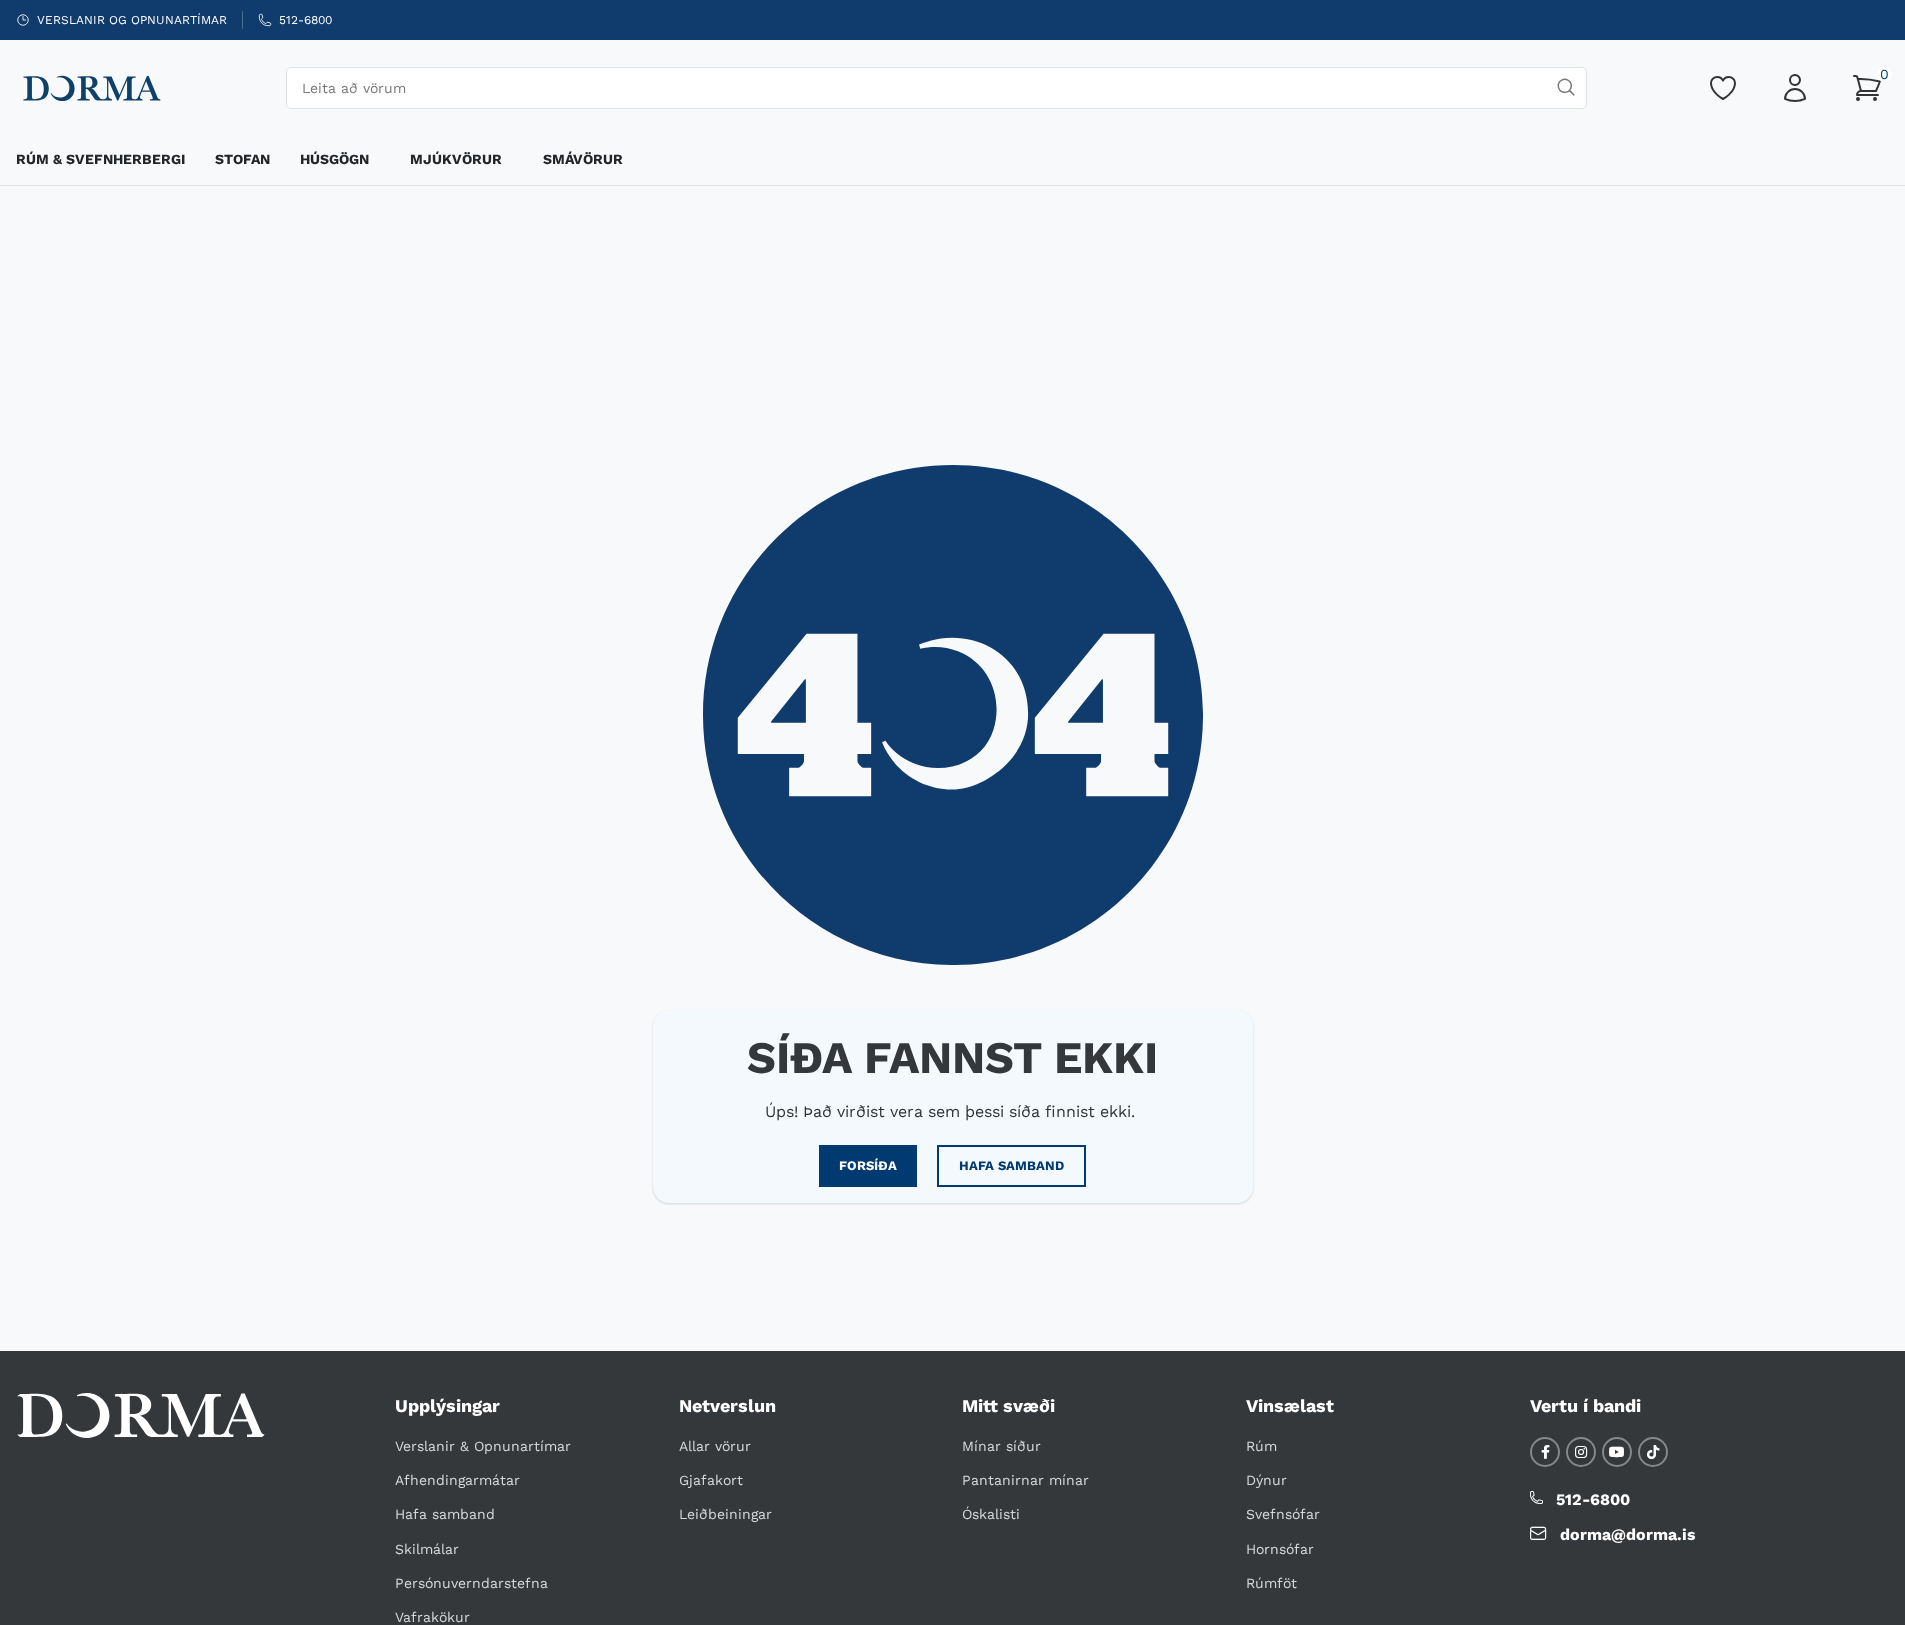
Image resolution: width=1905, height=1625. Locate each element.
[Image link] (141, 1413)
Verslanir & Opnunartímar (483, 1446)
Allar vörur (715, 1446)
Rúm (1261, 1446)
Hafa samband (445, 1514)
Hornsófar (1280, 1549)
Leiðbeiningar (725, 1514)
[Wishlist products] (1723, 88)
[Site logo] (91, 86)
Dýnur (1266, 1480)
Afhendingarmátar (457, 1480)
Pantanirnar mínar (1025, 1480)
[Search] (1566, 88)
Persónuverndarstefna (471, 1583)
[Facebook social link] (1545, 1452)
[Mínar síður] (1795, 88)
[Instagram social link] (1581, 1452)
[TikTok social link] (1653, 1452)
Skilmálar (427, 1549)
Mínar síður (1001, 1446)
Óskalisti (991, 1514)
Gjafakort (711, 1480)
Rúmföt (1271, 1583)
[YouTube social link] (1617, 1452)
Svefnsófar (1283, 1514)
